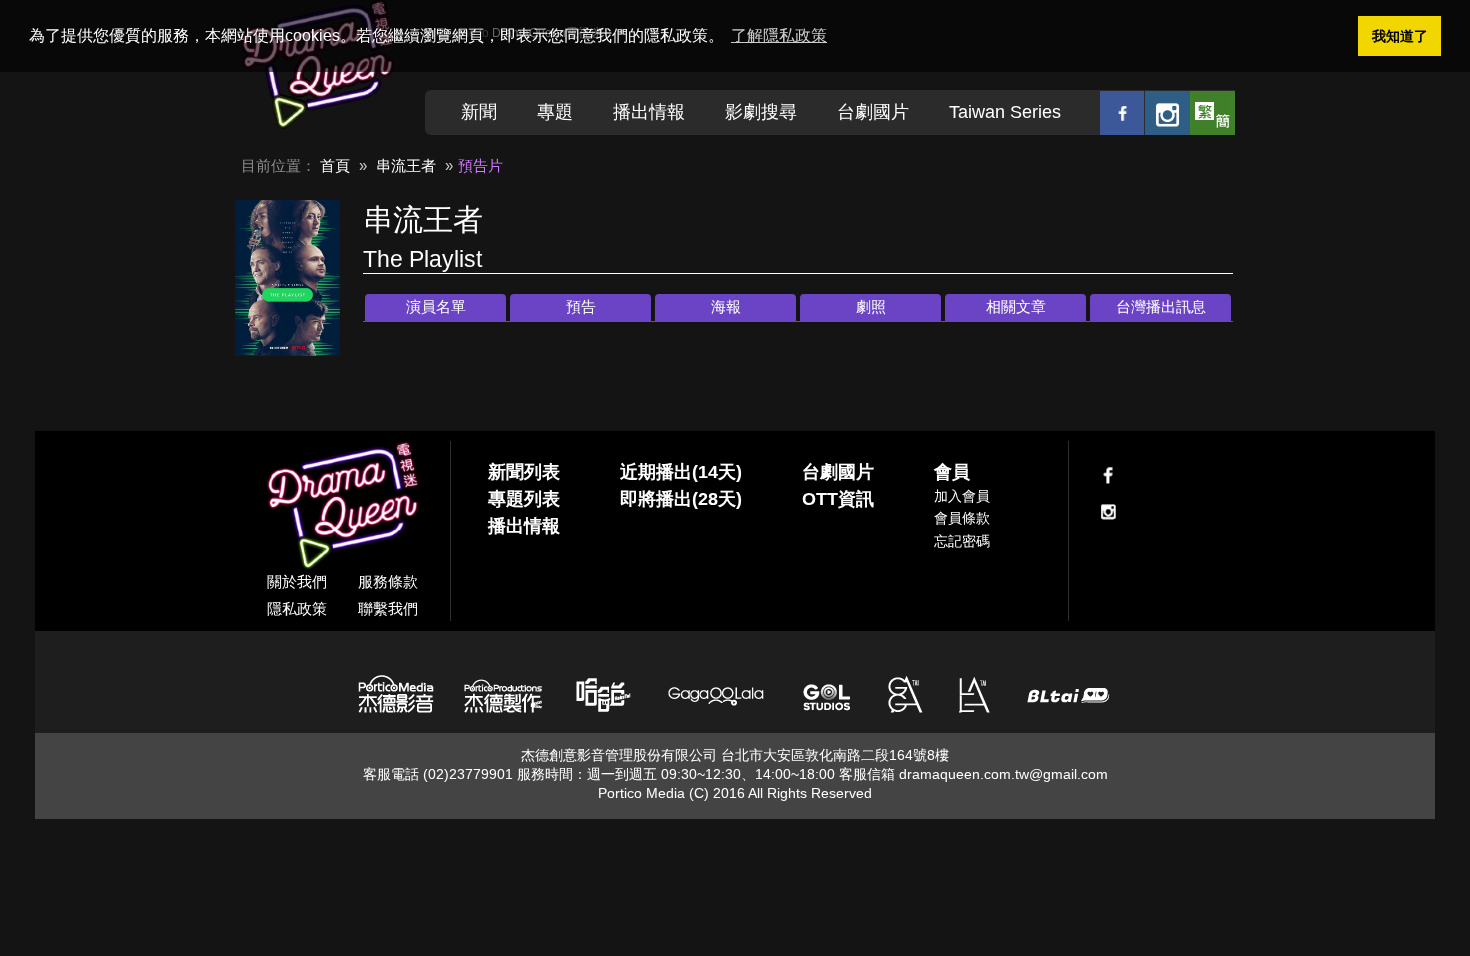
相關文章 (1016, 306)
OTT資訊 (838, 499)
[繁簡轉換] (1212, 112)
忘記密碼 (962, 541)
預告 (581, 306)
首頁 (335, 165)
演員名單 (436, 306)
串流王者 (406, 165)
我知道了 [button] (1400, 36)
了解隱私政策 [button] (779, 35)
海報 (726, 306)
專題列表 (524, 499)
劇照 (871, 306)
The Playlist (422, 259)
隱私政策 (297, 608)
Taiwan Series (1005, 112)
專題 (555, 112)
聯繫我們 (388, 608)
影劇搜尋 (761, 112)
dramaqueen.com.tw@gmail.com (1003, 774)
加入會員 (962, 496)
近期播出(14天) (681, 472)
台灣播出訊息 (1161, 306)
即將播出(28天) (681, 499)
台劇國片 (873, 112)
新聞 (479, 112)
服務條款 (388, 581)
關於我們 (297, 581)
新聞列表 (524, 472)
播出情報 (649, 112)
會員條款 (962, 518)
